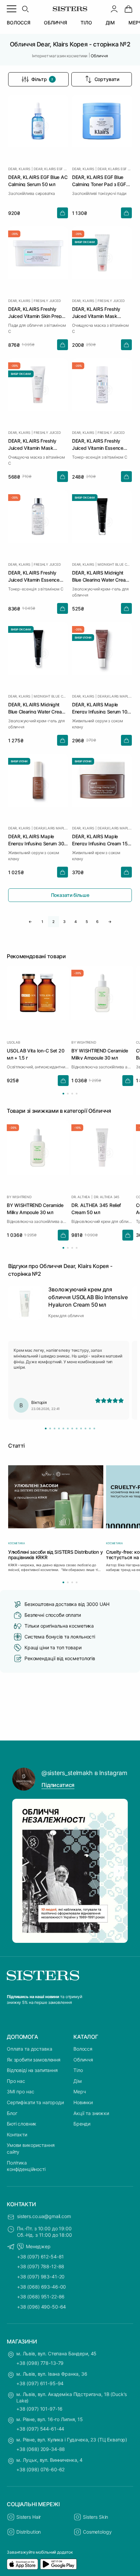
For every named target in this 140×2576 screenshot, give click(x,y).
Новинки (83, 2102)
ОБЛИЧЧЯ (55, 23)
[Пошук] (25, 9)
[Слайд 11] (90, 1428)
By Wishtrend (84, 1042)
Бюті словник (22, 2124)
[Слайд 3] (55, 1428)
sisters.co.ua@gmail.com (44, 2216)
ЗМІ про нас (20, 2091)
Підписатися (58, 1785)
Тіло (78, 2070)
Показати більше (70, 895)
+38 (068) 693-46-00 (41, 2287)
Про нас (16, 2081)
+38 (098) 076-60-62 (40, 2469)
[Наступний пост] (119, 1871)
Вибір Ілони (83, 638)
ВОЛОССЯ (19, 23)
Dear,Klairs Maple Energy (115, 696)
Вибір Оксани (85, 242)
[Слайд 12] (94, 1428)
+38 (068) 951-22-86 (41, 2297)
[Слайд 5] (63, 1428)
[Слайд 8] (77, 1428)
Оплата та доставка (29, 2049)
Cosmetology (97, 2532)
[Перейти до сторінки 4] (77, 1094)
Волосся (83, 2049)
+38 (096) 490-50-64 (41, 2307)
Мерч (80, 2091)
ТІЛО (86, 23)
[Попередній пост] (21, 1871)
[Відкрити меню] (12, 9)
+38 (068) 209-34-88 (41, 2449)
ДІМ (110, 23)
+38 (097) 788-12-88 (41, 2266)
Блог (12, 2113)
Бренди (82, 2124)
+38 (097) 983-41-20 (41, 2277)
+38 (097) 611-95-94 (40, 2383)
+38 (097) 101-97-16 (39, 2409)
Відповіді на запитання (32, 2070)
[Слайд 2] (50, 1428)
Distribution (29, 2532)
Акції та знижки (91, 2113)
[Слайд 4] (59, 1428)
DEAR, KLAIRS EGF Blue (51, 169)
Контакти (17, 2135)
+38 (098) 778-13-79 (40, 2363)
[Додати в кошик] (63, 213)
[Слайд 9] (81, 1428)
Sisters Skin (95, 2517)
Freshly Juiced (47, 301)
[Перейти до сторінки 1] (63, 1094)
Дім (78, 2081)
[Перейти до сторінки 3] (72, 1094)
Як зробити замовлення (34, 2060)
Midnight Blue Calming (115, 564)
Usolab (14, 1042)
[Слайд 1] (46, 1428)
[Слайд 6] (68, 1428)
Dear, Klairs (19, 169)
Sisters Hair (29, 2517)
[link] (128, 9)
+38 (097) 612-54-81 (40, 2257)
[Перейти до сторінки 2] (68, 1094)
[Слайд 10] (85, 1428)
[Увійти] (114, 9)
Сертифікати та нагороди (35, 2102)
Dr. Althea (81, 1196)
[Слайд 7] (72, 1428)
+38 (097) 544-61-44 (40, 2429)
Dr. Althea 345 (107, 1196)
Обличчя (83, 2060)
